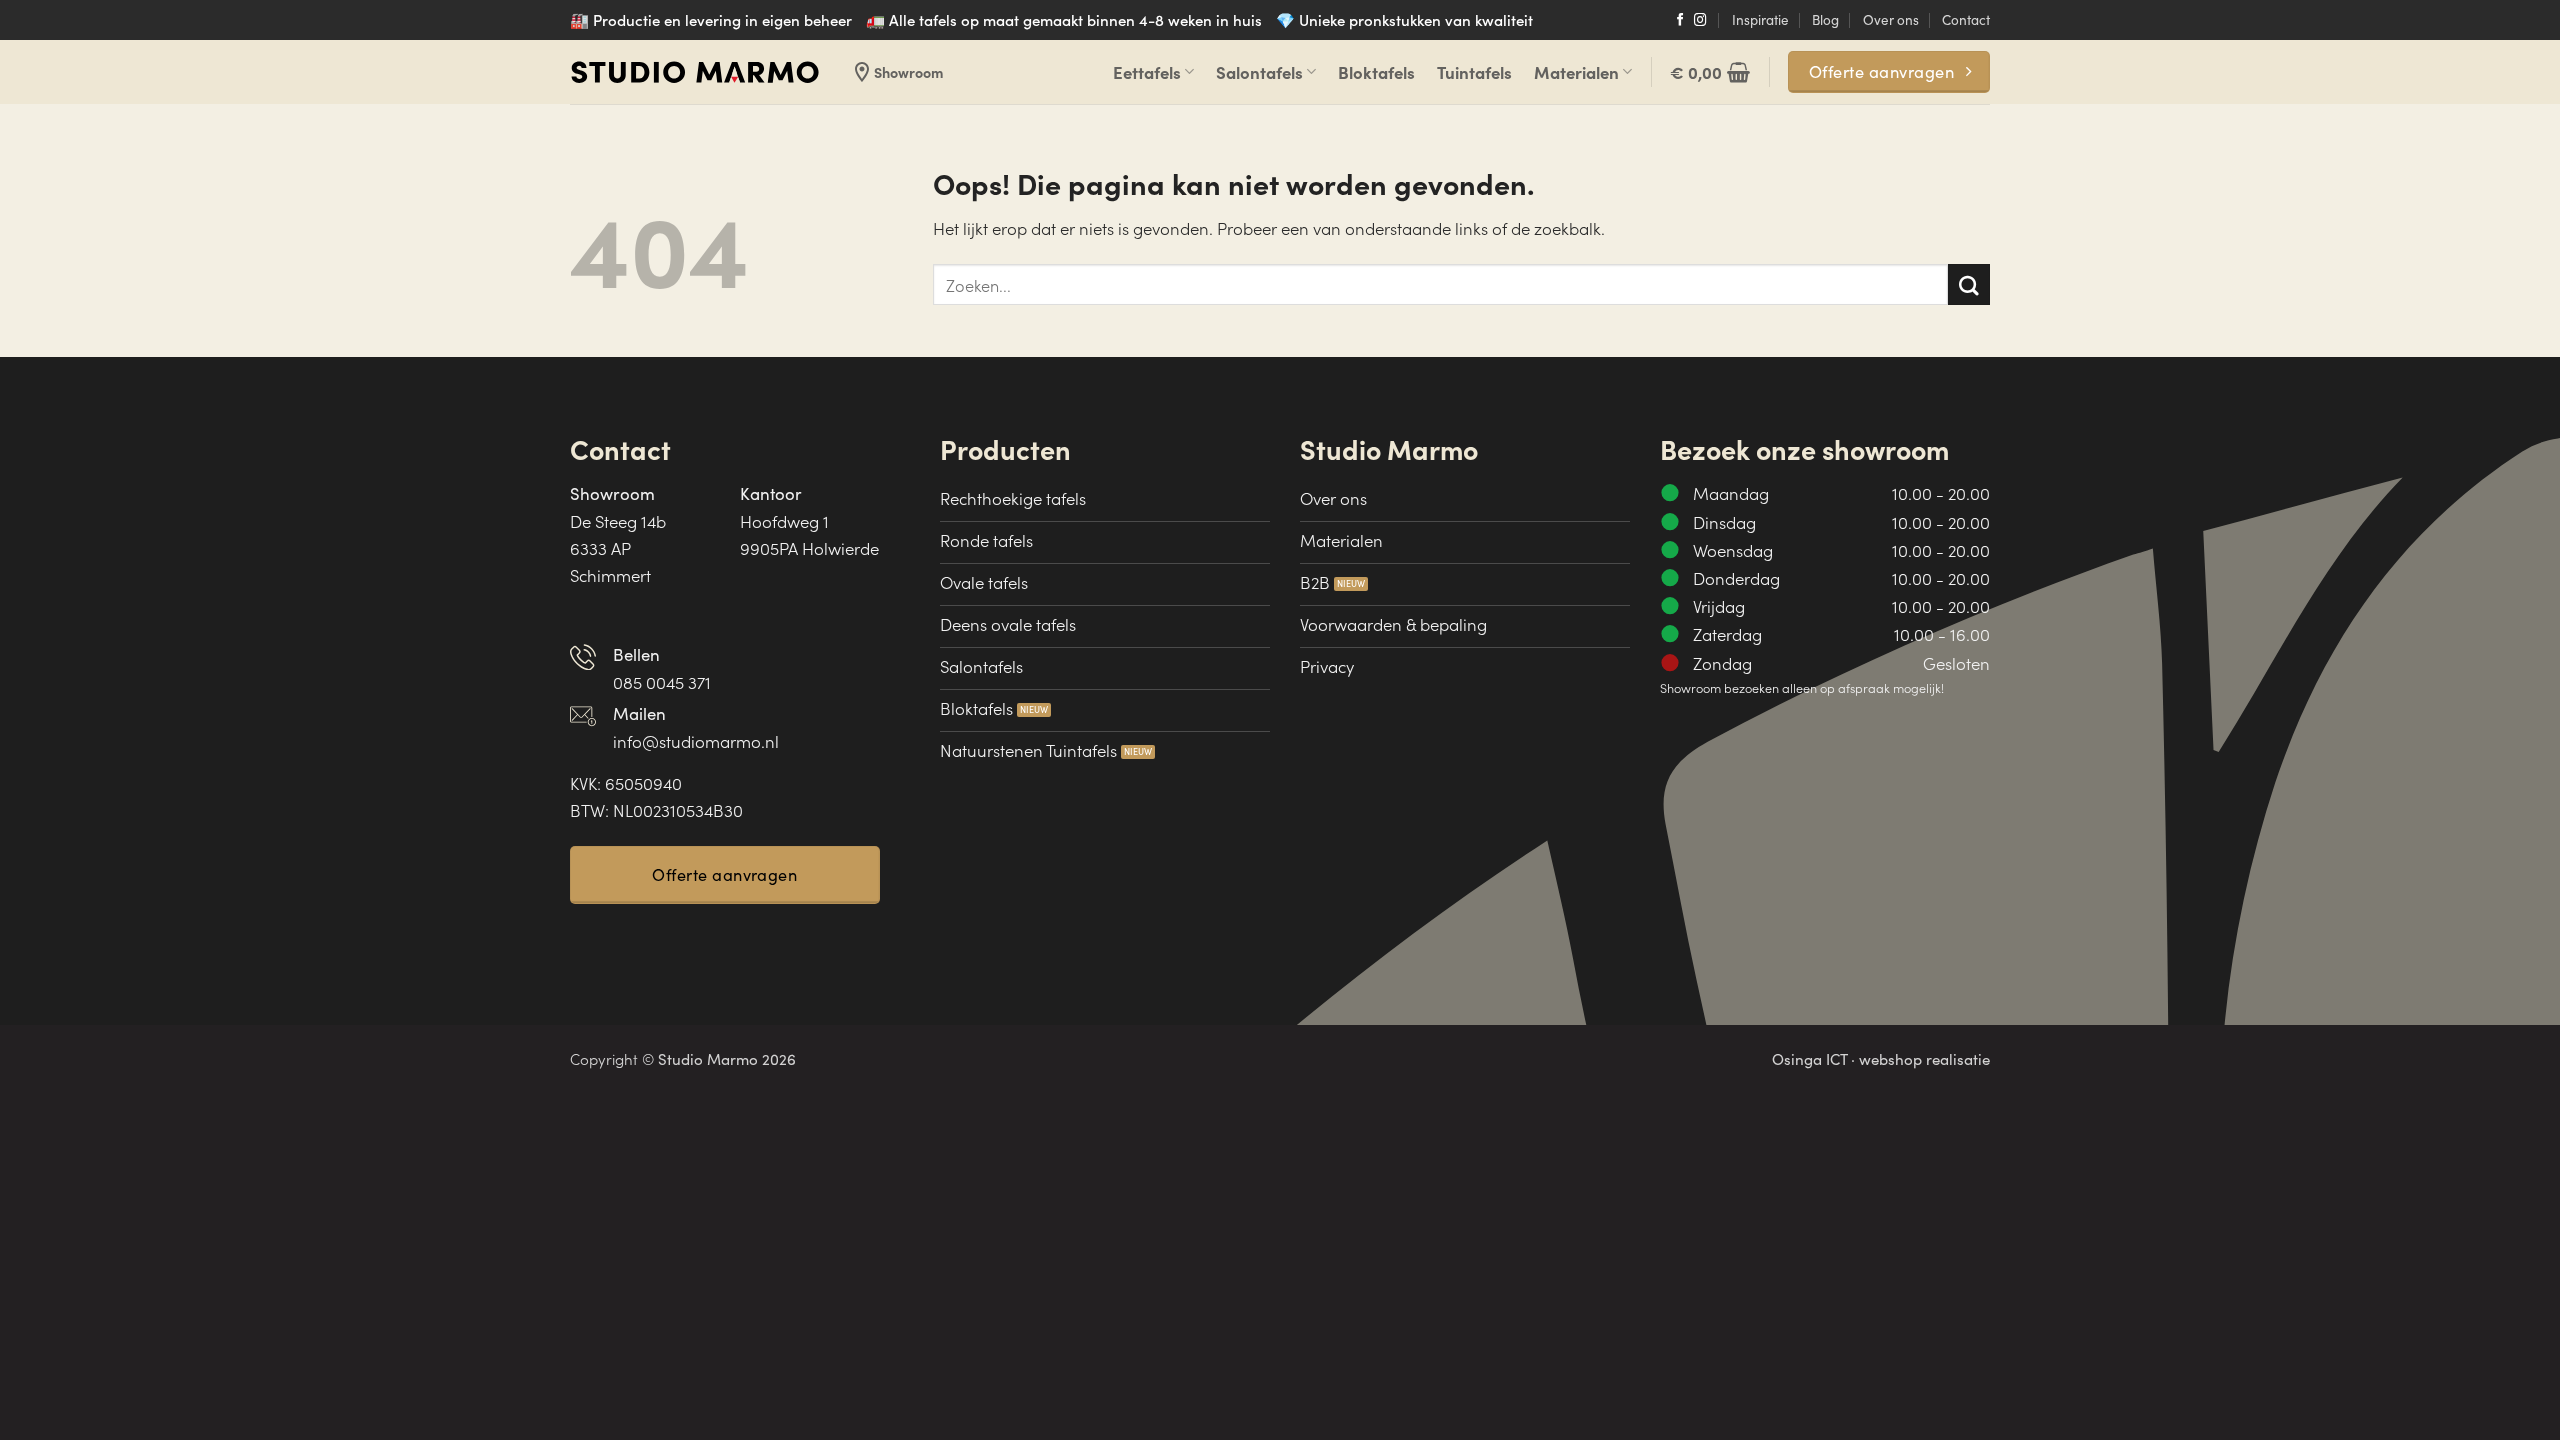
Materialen (1576, 71)
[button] (1710, 72)
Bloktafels (1376, 71)
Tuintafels (1474, 71)
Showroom (896, 72)
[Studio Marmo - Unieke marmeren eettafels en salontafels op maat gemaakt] (695, 72)
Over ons (1891, 19)
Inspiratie (1760, 19)
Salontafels (1259, 71)
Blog (1825, 19)
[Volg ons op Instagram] (1700, 21)
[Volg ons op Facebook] (1680, 21)
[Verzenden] (1969, 284)
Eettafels (1147, 71)
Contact (1966, 19)
